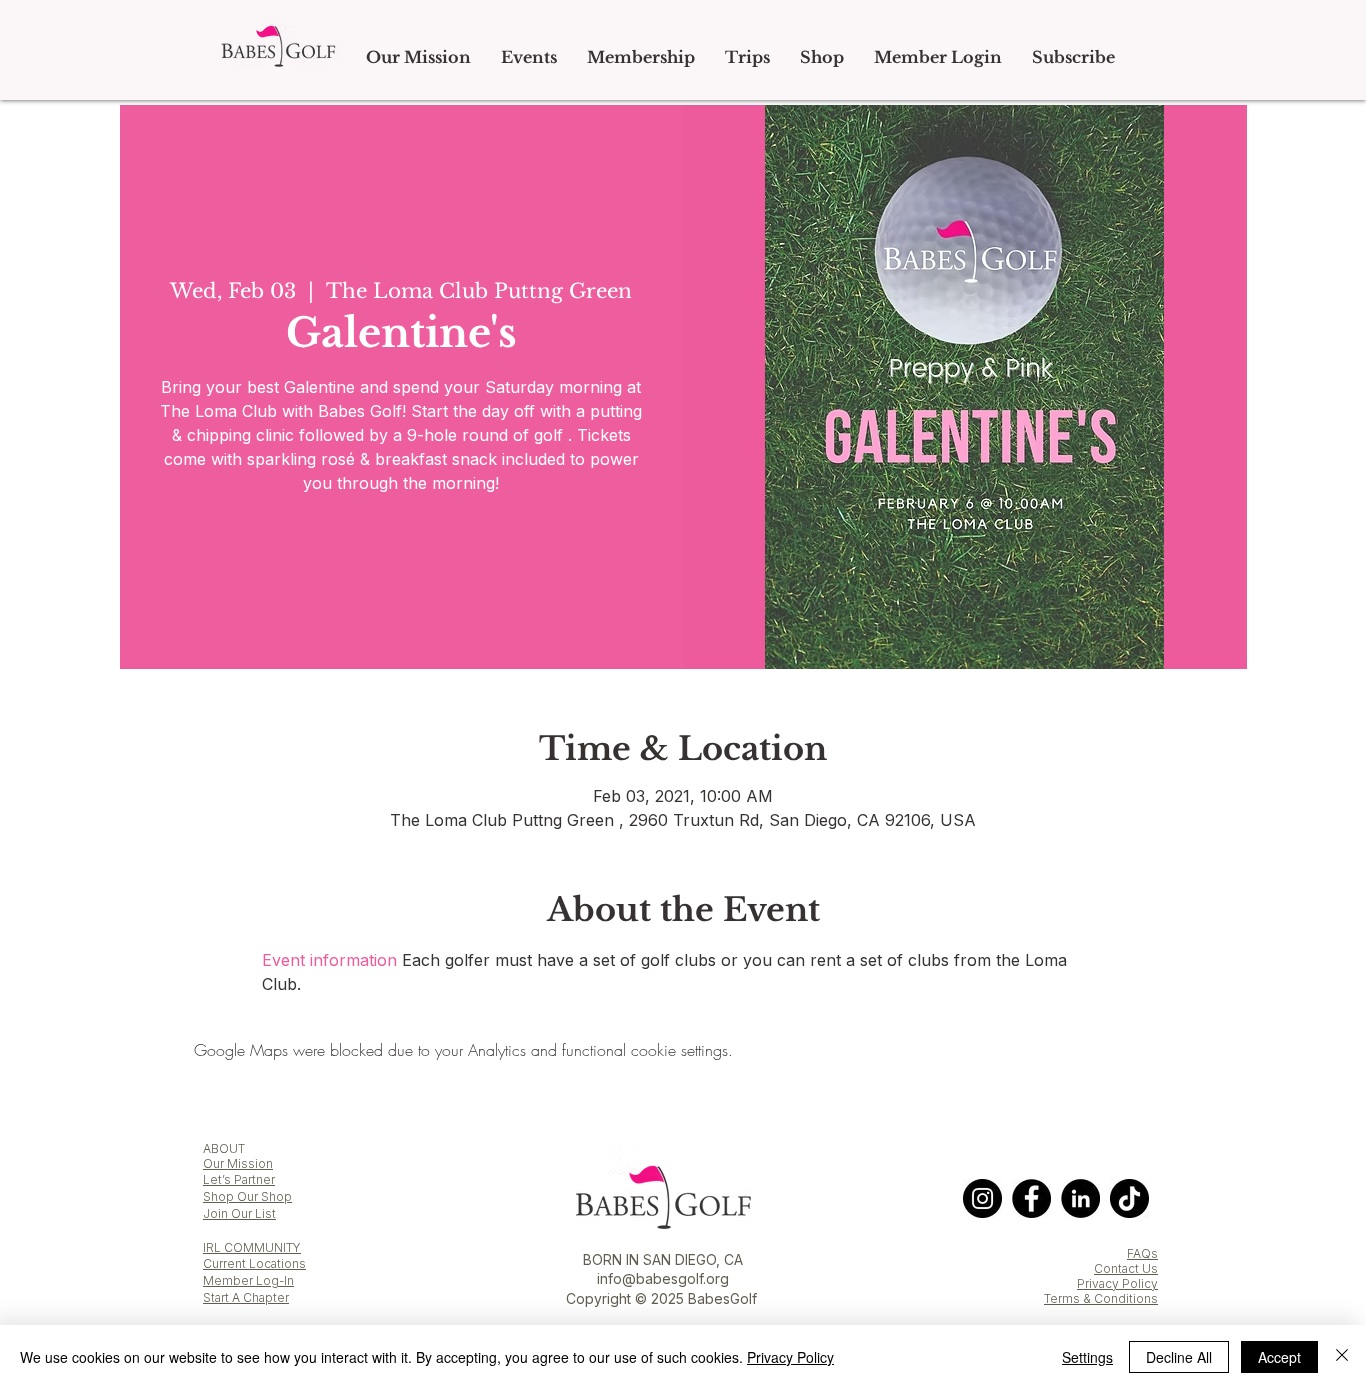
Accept (1279, 1357)
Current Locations (254, 1263)
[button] (747, 57)
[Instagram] (982, 1198)
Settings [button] (1087, 1357)
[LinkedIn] (1080, 1198)
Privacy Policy (1117, 1283)
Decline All (1179, 1357)
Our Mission (238, 1163)
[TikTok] (1129, 1198)
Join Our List (239, 1213)
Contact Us (1126, 1268)
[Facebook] (1031, 1198)
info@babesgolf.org (663, 1278)
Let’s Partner (239, 1179)
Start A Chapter (246, 1297)
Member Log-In (248, 1280)
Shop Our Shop (247, 1196)
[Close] (1342, 1357)
